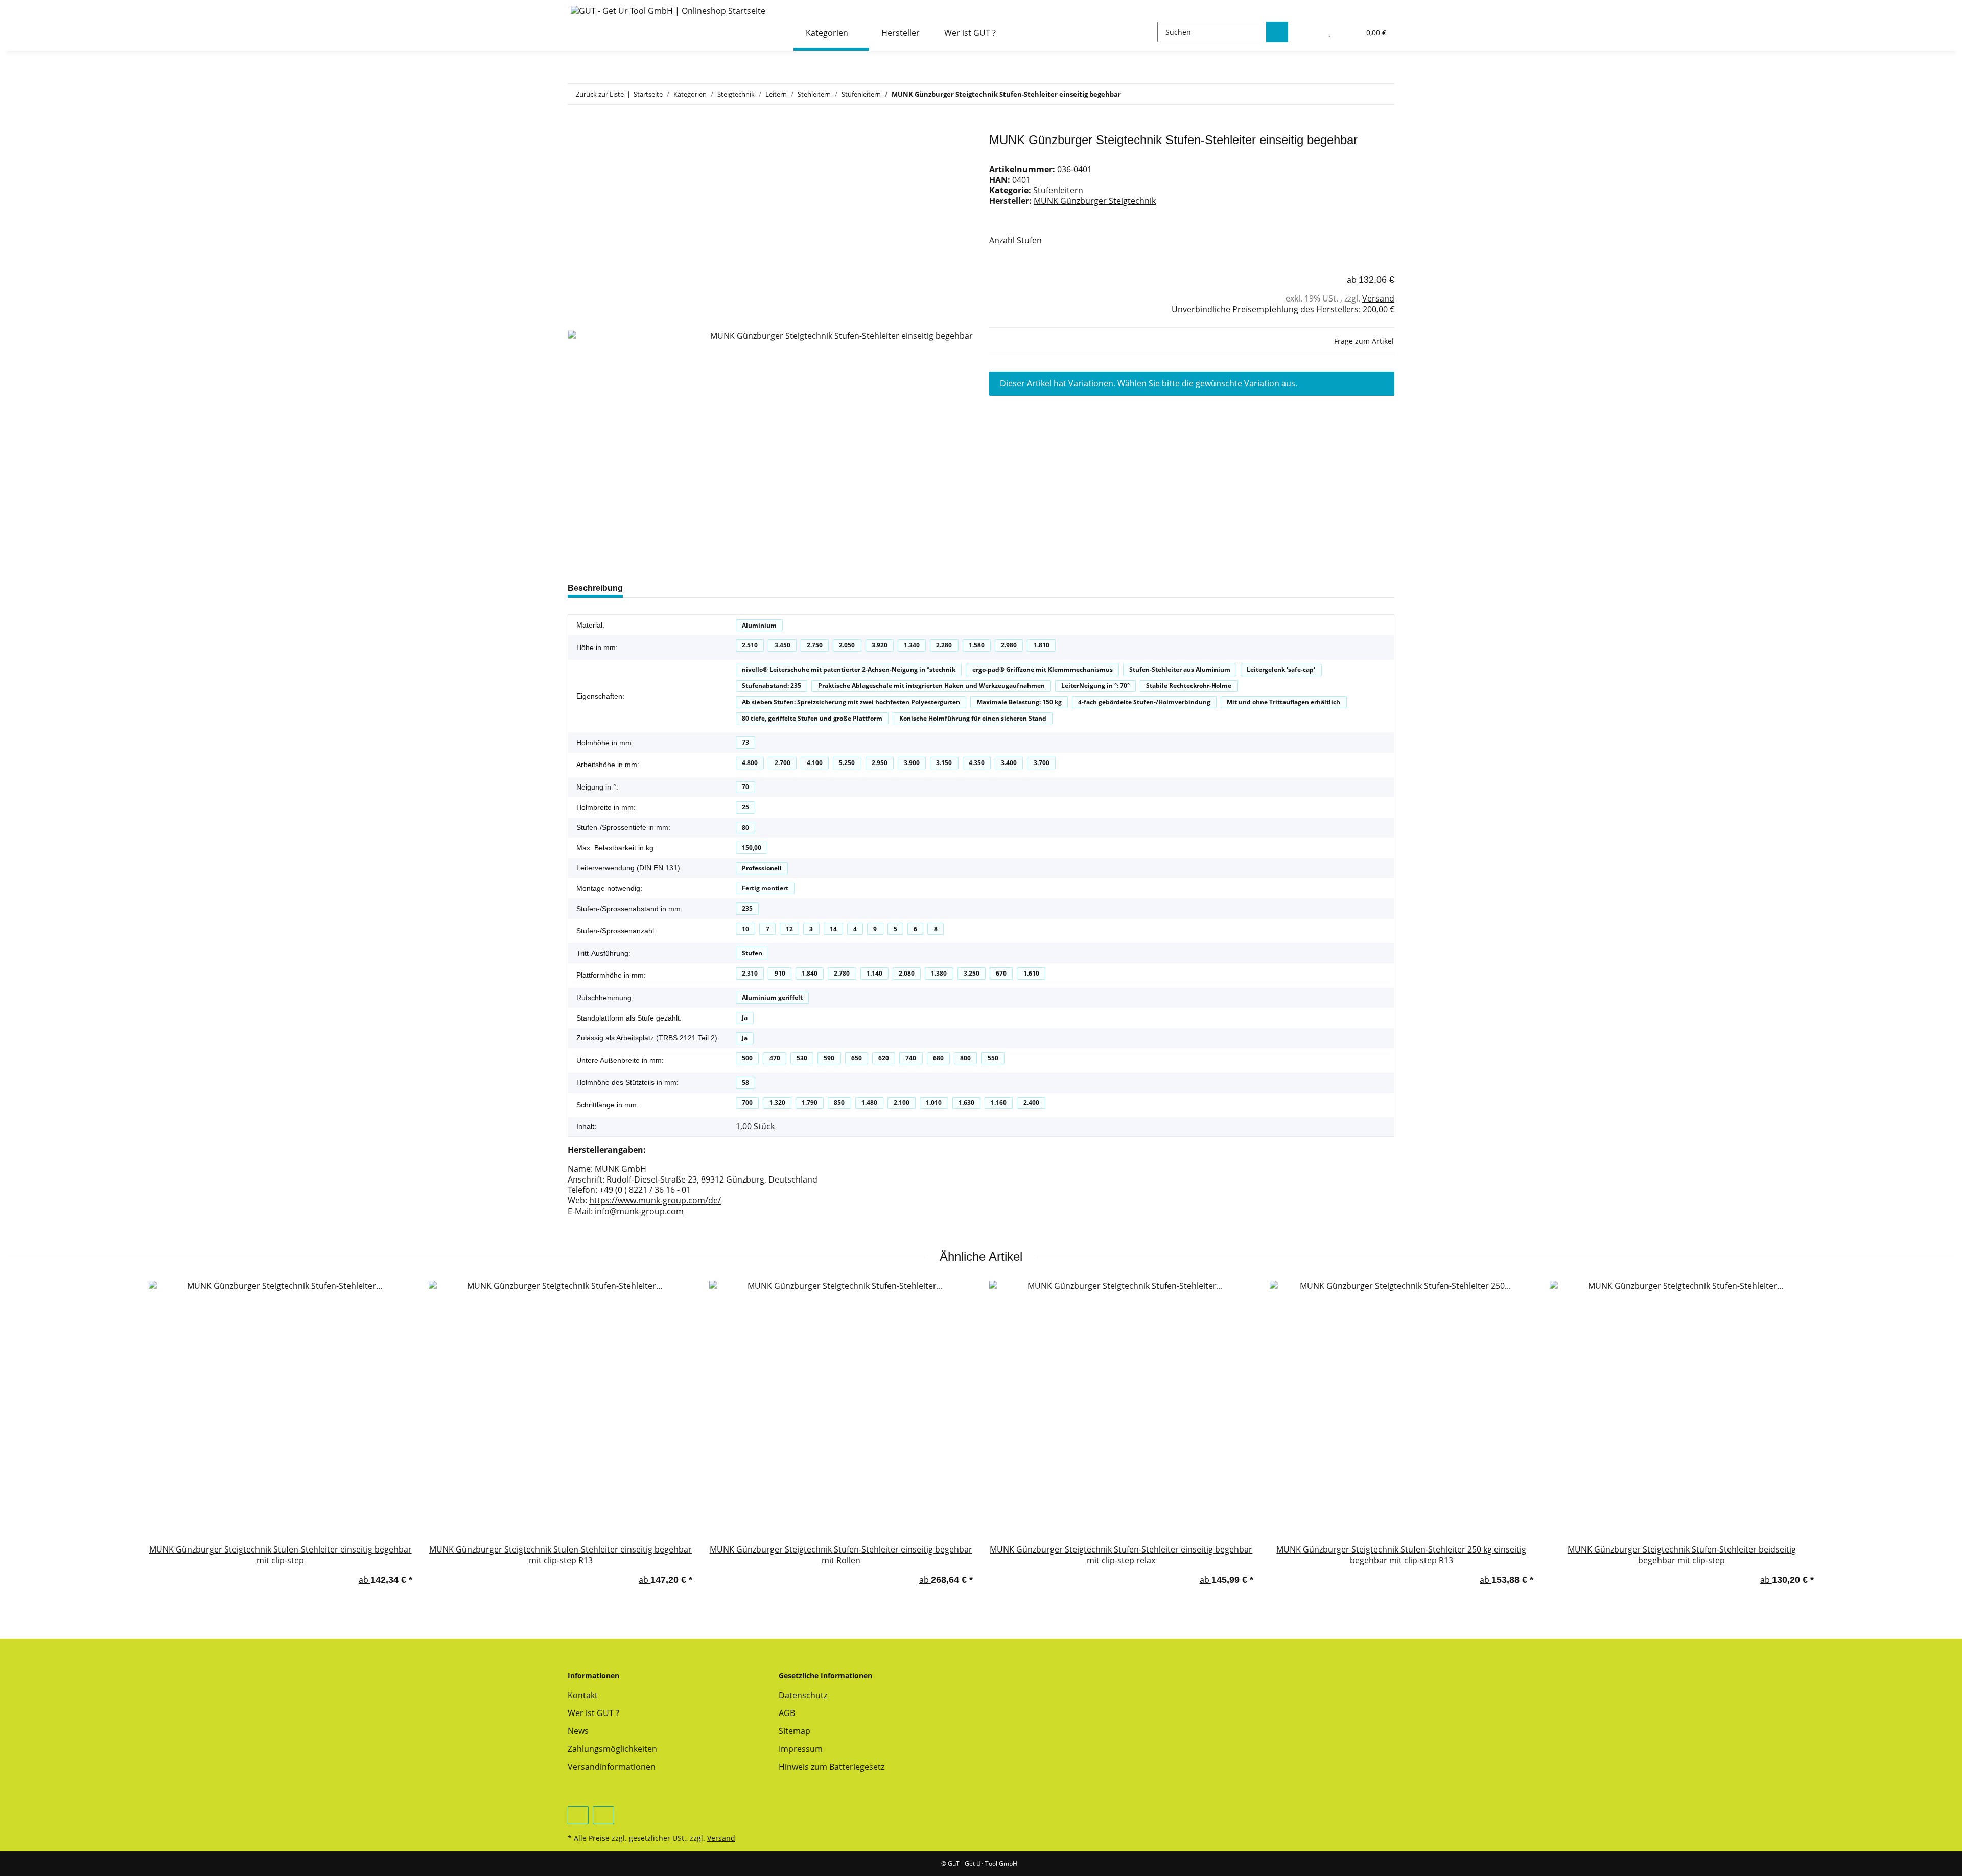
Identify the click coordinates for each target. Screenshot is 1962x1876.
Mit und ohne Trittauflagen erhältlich (1283, 702)
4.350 (977, 763)
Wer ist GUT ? (970, 33)
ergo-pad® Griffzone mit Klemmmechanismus (1043, 670)
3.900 (912, 763)
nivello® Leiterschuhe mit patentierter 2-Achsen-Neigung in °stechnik (849, 670)
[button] (1308, 32)
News (578, 1731)
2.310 (750, 973)
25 (745, 807)
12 (789, 929)
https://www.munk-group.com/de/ (655, 1200)
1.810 (1042, 645)
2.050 (847, 645)
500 (747, 1058)
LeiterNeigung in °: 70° (1095, 686)
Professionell (762, 868)
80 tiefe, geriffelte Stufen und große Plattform (812, 718)
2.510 (750, 645)
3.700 (1042, 763)
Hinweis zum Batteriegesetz (832, 1767)
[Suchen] (1277, 32)
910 (780, 973)
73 (745, 742)
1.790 (810, 1103)
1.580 (977, 645)
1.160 (999, 1103)
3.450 (783, 645)
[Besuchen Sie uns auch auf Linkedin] (603, 1815)
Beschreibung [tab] (595, 588)
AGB (787, 1713)
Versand (1378, 298)
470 (775, 1058)
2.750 (815, 645)
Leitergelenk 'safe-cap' (1281, 670)
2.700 (783, 763)
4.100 (815, 763)
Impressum (801, 1749)
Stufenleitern (1058, 190)
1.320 (777, 1103)
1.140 (874, 973)
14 (833, 929)
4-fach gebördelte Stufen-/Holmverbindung (1144, 702)
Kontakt (583, 1695)
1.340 (912, 645)
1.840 (810, 973)
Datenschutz (803, 1695)
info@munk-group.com (639, 1211)
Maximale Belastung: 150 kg (1019, 702)
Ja (745, 1018)
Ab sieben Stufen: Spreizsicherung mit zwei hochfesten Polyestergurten (851, 702)
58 (745, 1083)
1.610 (1031, 973)
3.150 (944, 763)
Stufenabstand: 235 (772, 686)
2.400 (1031, 1103)
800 (965, 1058)
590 (829, 1058)
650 (857, 1058)
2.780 (842, 973)
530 (802, 1058)
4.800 (750, 763)
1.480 (869, 1103)
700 (747, 1103)
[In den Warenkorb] (576, 127)
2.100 (902, 1103)
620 (884, 1058)
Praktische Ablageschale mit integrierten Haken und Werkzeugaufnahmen (931, 686)
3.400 (1009, 763)
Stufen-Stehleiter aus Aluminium (1180, 670)
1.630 (966, 1103)
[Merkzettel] (1330, 32)
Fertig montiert (765, 888)
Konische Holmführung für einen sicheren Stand (973, 718)
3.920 (880, 645)
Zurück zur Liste (600, 94)
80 (745, 828)
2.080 (907, 973)
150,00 (752, 848)
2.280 (944, 645)
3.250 (972, 973)
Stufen (752, 953)
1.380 (939, 973)
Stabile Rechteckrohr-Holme (1189, 686)
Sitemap (795, 1731)
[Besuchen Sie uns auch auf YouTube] (578, 1815)
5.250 (847, 763)
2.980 (1009, 645)
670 (1001, 973)
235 (747, 908)
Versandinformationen (612, 1767)
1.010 (934, 1103)
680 (938, 1058)
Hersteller (901, 33)
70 (745, 787)
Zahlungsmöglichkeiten (612, 1749)
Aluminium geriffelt (772, 997)
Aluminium (759, 625)
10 (745, 929)
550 (993, 1058)
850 (839, 1103)
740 (911, 1058)
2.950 (880, 763)
